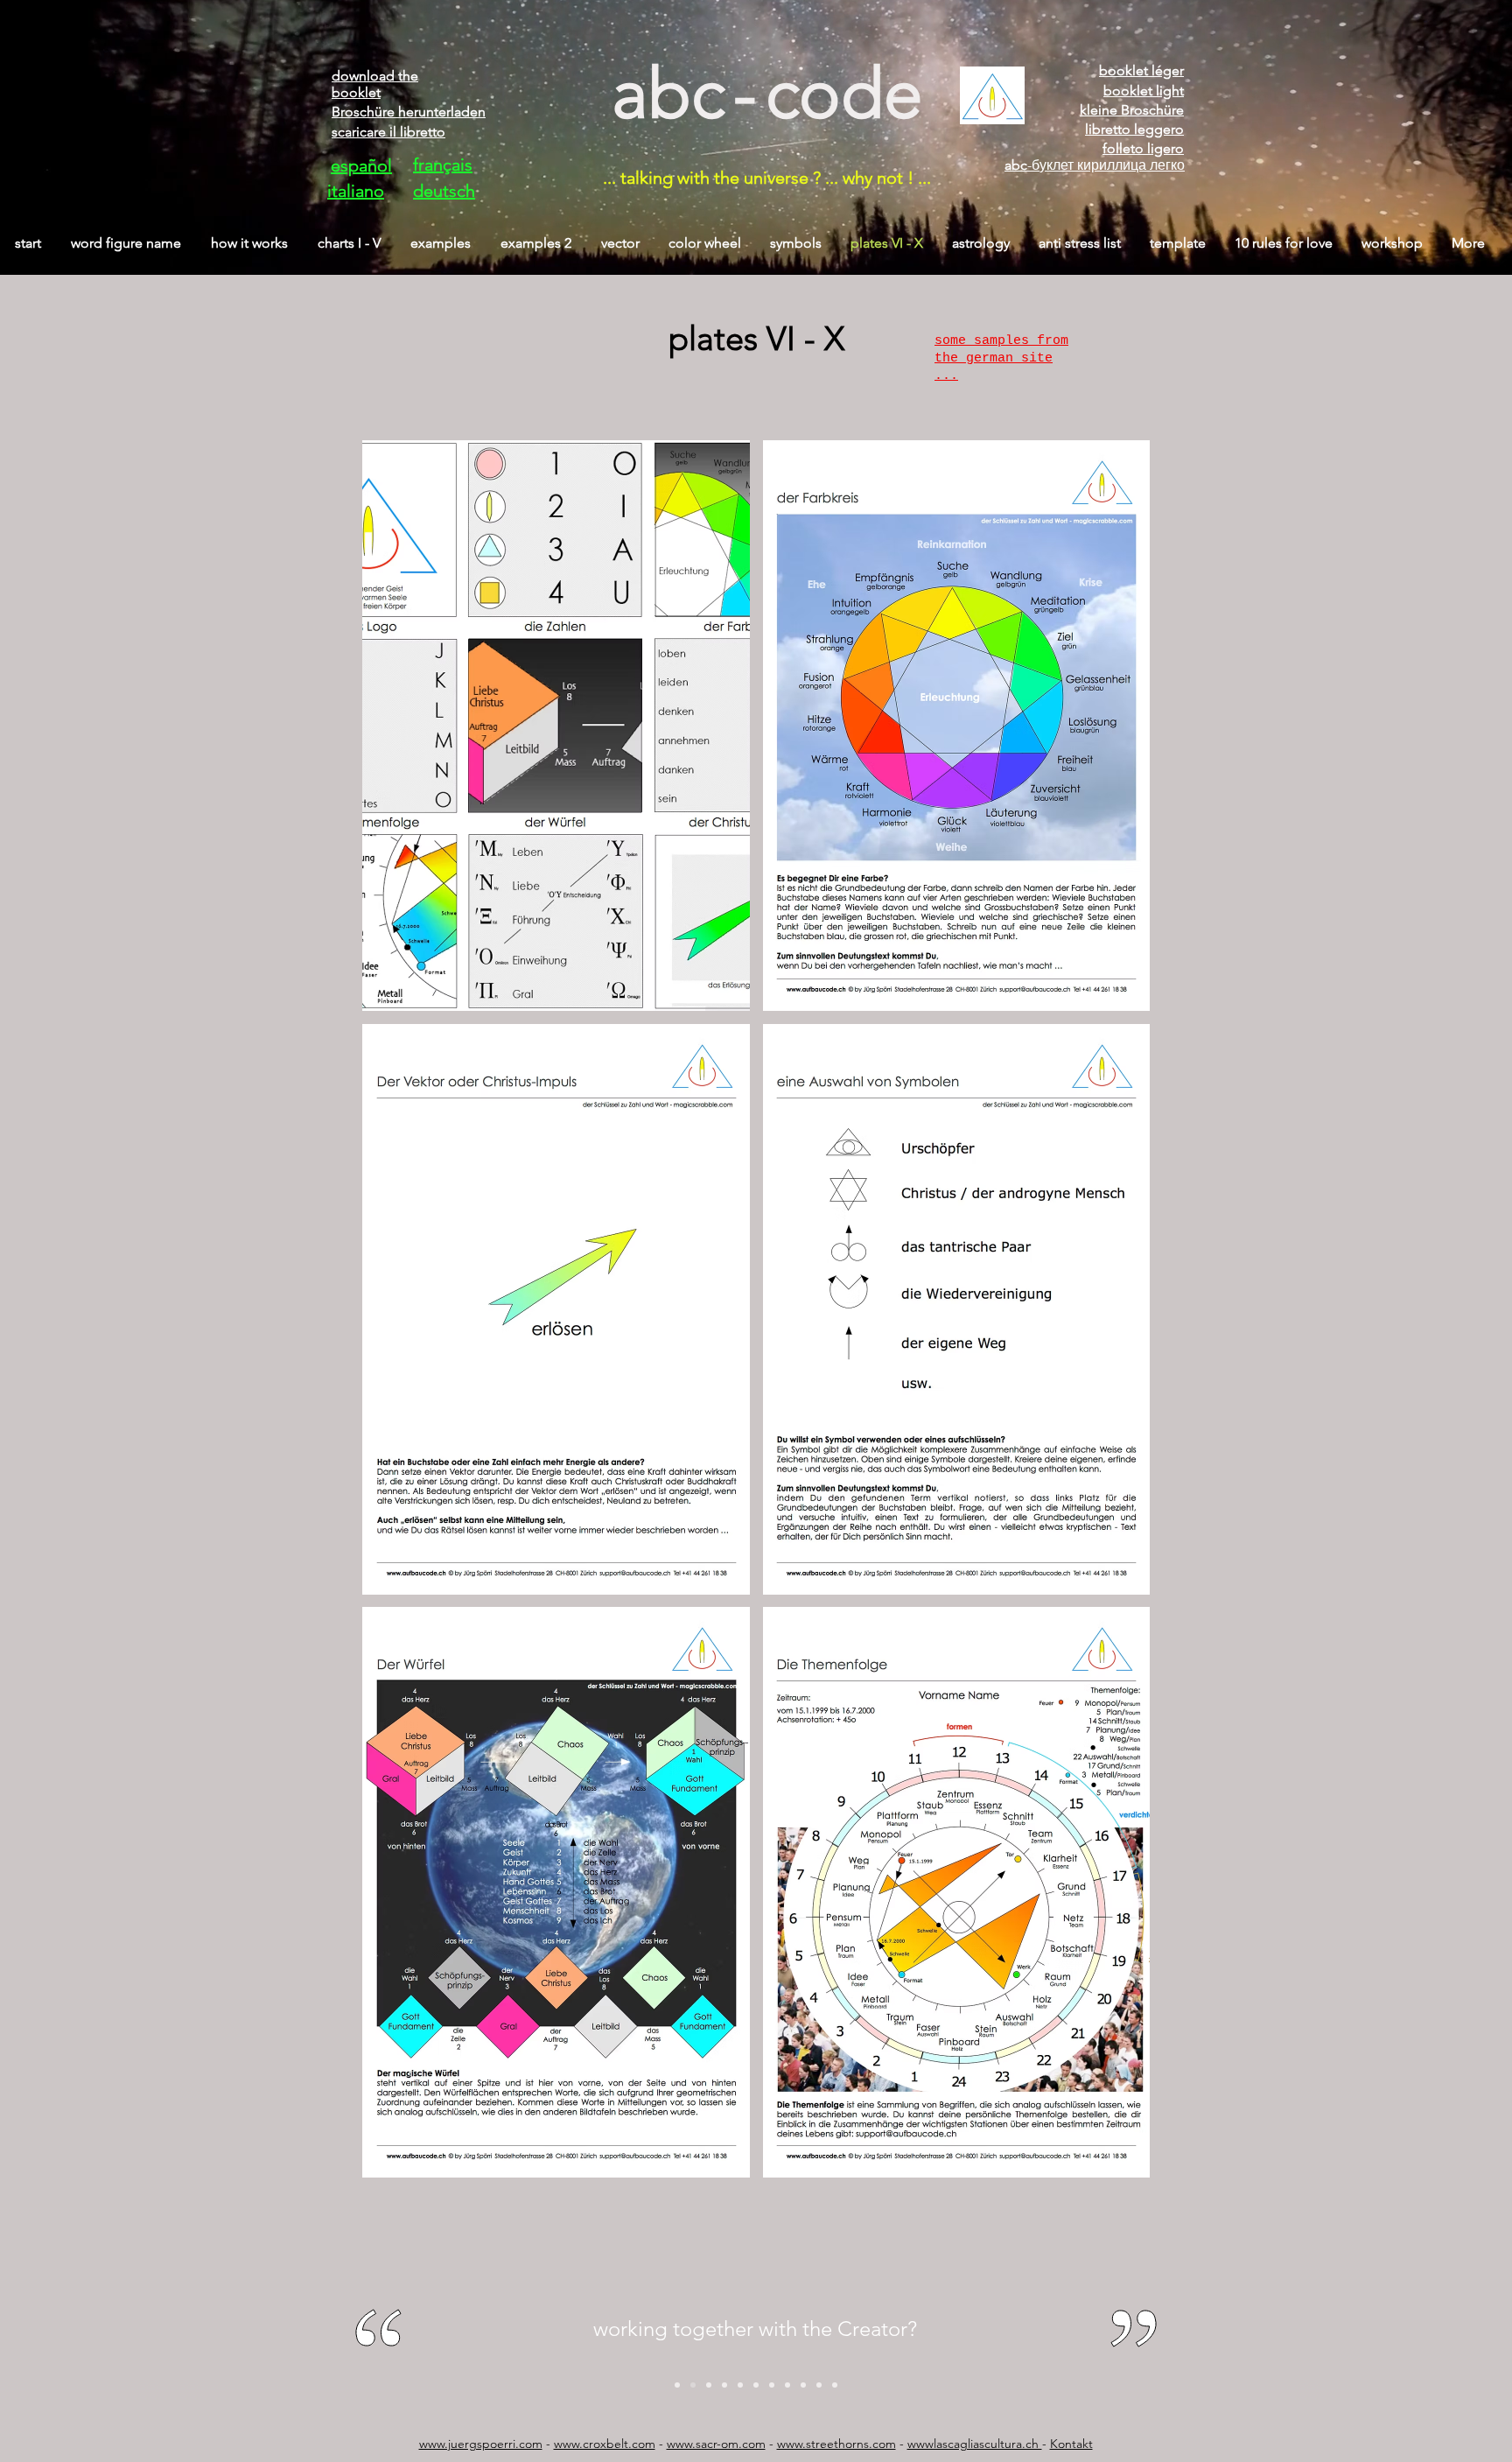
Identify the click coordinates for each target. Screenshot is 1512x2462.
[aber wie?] (803, 2385)
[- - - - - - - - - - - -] (835, 2385)
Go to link (394, 456)
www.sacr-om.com (716, 2444)
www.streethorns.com (836, 2444)
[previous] (394, 1319)
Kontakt (1071, 2444)
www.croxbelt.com (605, 2444)
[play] (1113, 2162)
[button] (556, 726)
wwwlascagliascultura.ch (975, 2444)
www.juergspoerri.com (481, 2444)
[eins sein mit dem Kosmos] (677, 2385)
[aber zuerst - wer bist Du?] (724, 2385)
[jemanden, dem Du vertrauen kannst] (772, 2385)
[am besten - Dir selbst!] (787, 2385)
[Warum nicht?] (709, 2385)
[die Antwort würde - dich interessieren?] (740, 2385)
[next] (1118, 1319)
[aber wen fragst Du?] (756, 2385)
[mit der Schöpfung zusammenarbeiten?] (693, 2385)
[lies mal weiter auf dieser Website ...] (819, 2385)
